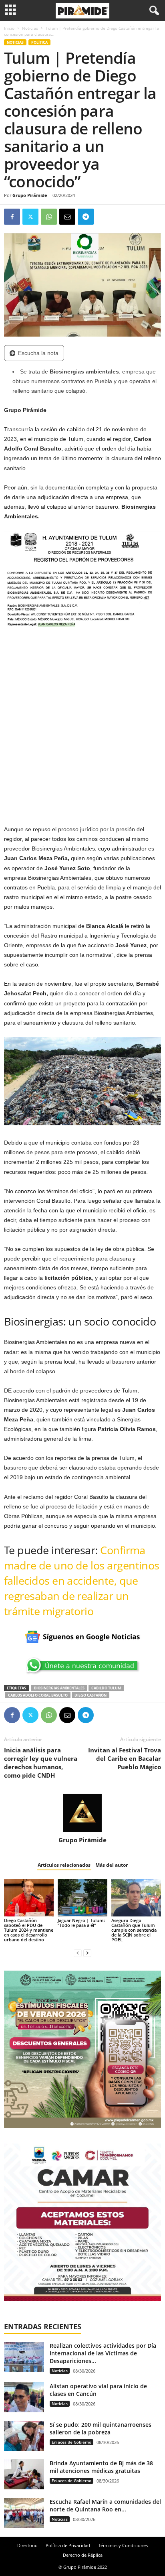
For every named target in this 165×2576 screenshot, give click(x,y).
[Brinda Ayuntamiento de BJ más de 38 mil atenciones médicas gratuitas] (24, 2474)
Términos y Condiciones (123, 2545)
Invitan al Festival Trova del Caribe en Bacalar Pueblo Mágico (125, 1758)
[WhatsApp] (49, 217)
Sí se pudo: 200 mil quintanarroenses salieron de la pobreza (101, 2428)
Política (39, 42)
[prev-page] (78, 1953)
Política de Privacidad (68, 2545)
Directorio (27, 2545)
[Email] (67, 217)
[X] (30, 217)
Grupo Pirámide (30, 195)
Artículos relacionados (64, 1865)
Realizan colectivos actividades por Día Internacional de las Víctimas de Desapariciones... (103, 2353)
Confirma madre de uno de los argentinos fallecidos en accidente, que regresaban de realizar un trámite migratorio (82, 1580)
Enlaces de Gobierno (71, 2442)
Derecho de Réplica (83, 2555)
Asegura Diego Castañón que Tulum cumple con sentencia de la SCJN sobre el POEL (134, 1930)
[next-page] (87, 1953)
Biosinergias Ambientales (59, 1688)
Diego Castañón (91, 1695)
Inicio (9, 28)
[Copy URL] (104, 217)
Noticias (30, 28)
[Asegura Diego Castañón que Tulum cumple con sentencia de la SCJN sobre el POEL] (136, 1898)
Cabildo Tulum (106, 1688)
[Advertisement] (82, 732)
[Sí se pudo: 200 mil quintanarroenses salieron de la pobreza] (24, 2436)
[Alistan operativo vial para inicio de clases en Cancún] (24, 2397)
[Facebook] (12, 217)
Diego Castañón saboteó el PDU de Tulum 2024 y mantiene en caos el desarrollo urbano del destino (29, 1930)
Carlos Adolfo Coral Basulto (38, 1695)
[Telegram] (86, 217)
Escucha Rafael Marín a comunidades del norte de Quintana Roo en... (105, 2505)
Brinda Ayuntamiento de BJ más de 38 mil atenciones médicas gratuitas (101, 2467)
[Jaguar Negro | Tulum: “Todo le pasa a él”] (82, 1898)
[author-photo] (82, 1813)
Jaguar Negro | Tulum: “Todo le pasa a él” (81, 1923)
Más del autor (112, 1865)
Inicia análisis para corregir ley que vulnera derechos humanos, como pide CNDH (41, 1763)
